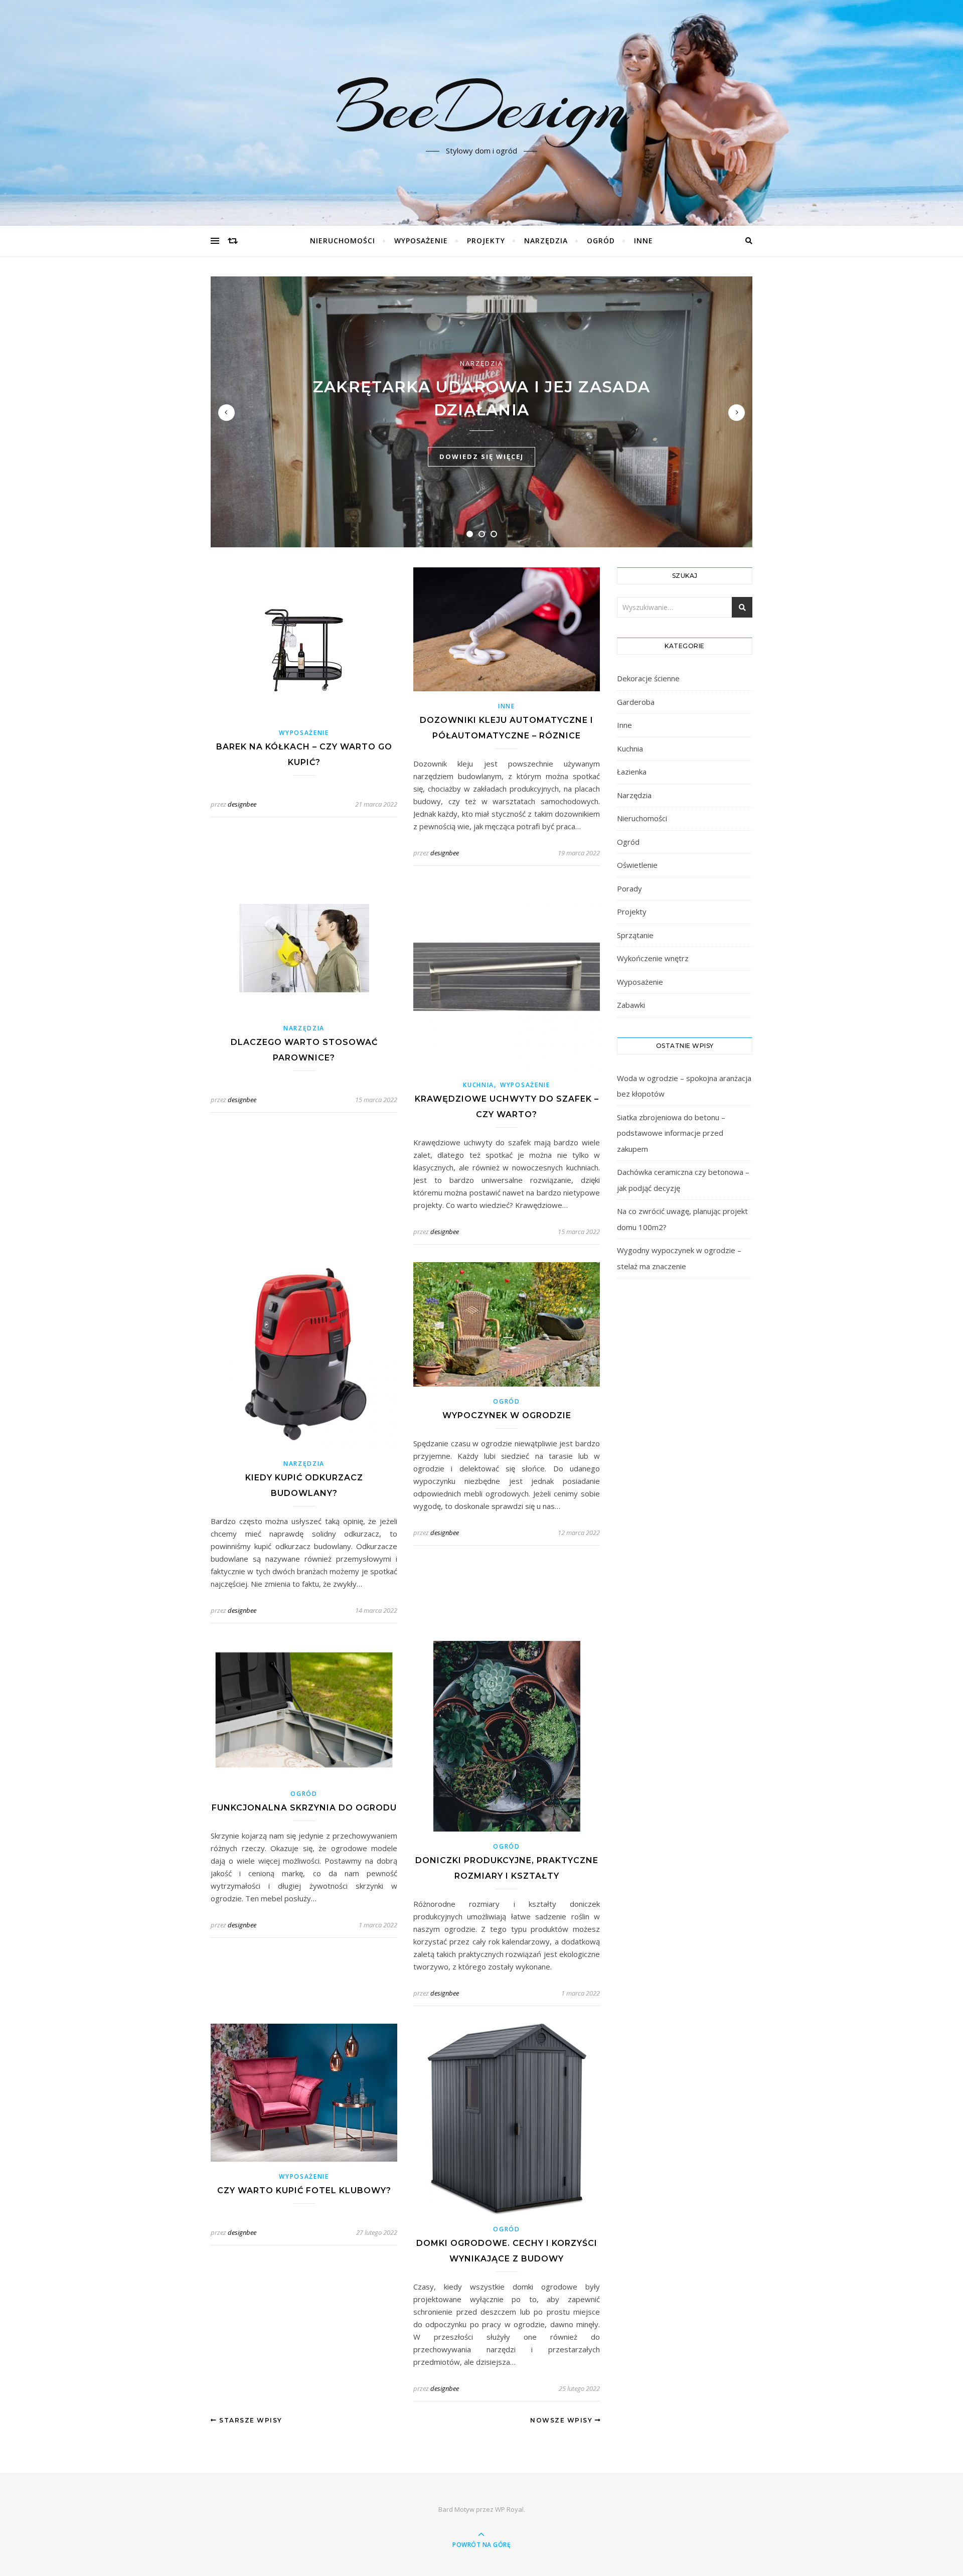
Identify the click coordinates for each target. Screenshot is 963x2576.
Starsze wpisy (250, 2420)
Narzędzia (546, 241)
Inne (644, 241)
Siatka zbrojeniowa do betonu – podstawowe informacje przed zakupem (671, 1133)
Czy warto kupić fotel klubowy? (304, 2190)
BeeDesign (481, 107)
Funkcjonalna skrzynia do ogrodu (304, 1808)
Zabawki (631, 1005)
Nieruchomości (343, 241)
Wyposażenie (421, 241)
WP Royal (509, 2509)
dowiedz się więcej (481, 457)
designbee (242, 804)
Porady (629, 888)
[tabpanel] (481, 412)
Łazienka (632, 772)
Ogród (601, 241)
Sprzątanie (635, 935)
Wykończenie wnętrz (653, 958)
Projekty (486, 241)
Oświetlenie (637, 865)
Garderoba (636, 702)
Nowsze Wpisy (563, 2420)
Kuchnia (478, 1085)
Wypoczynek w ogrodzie (507, 1415)
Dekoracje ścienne (648, 678)
